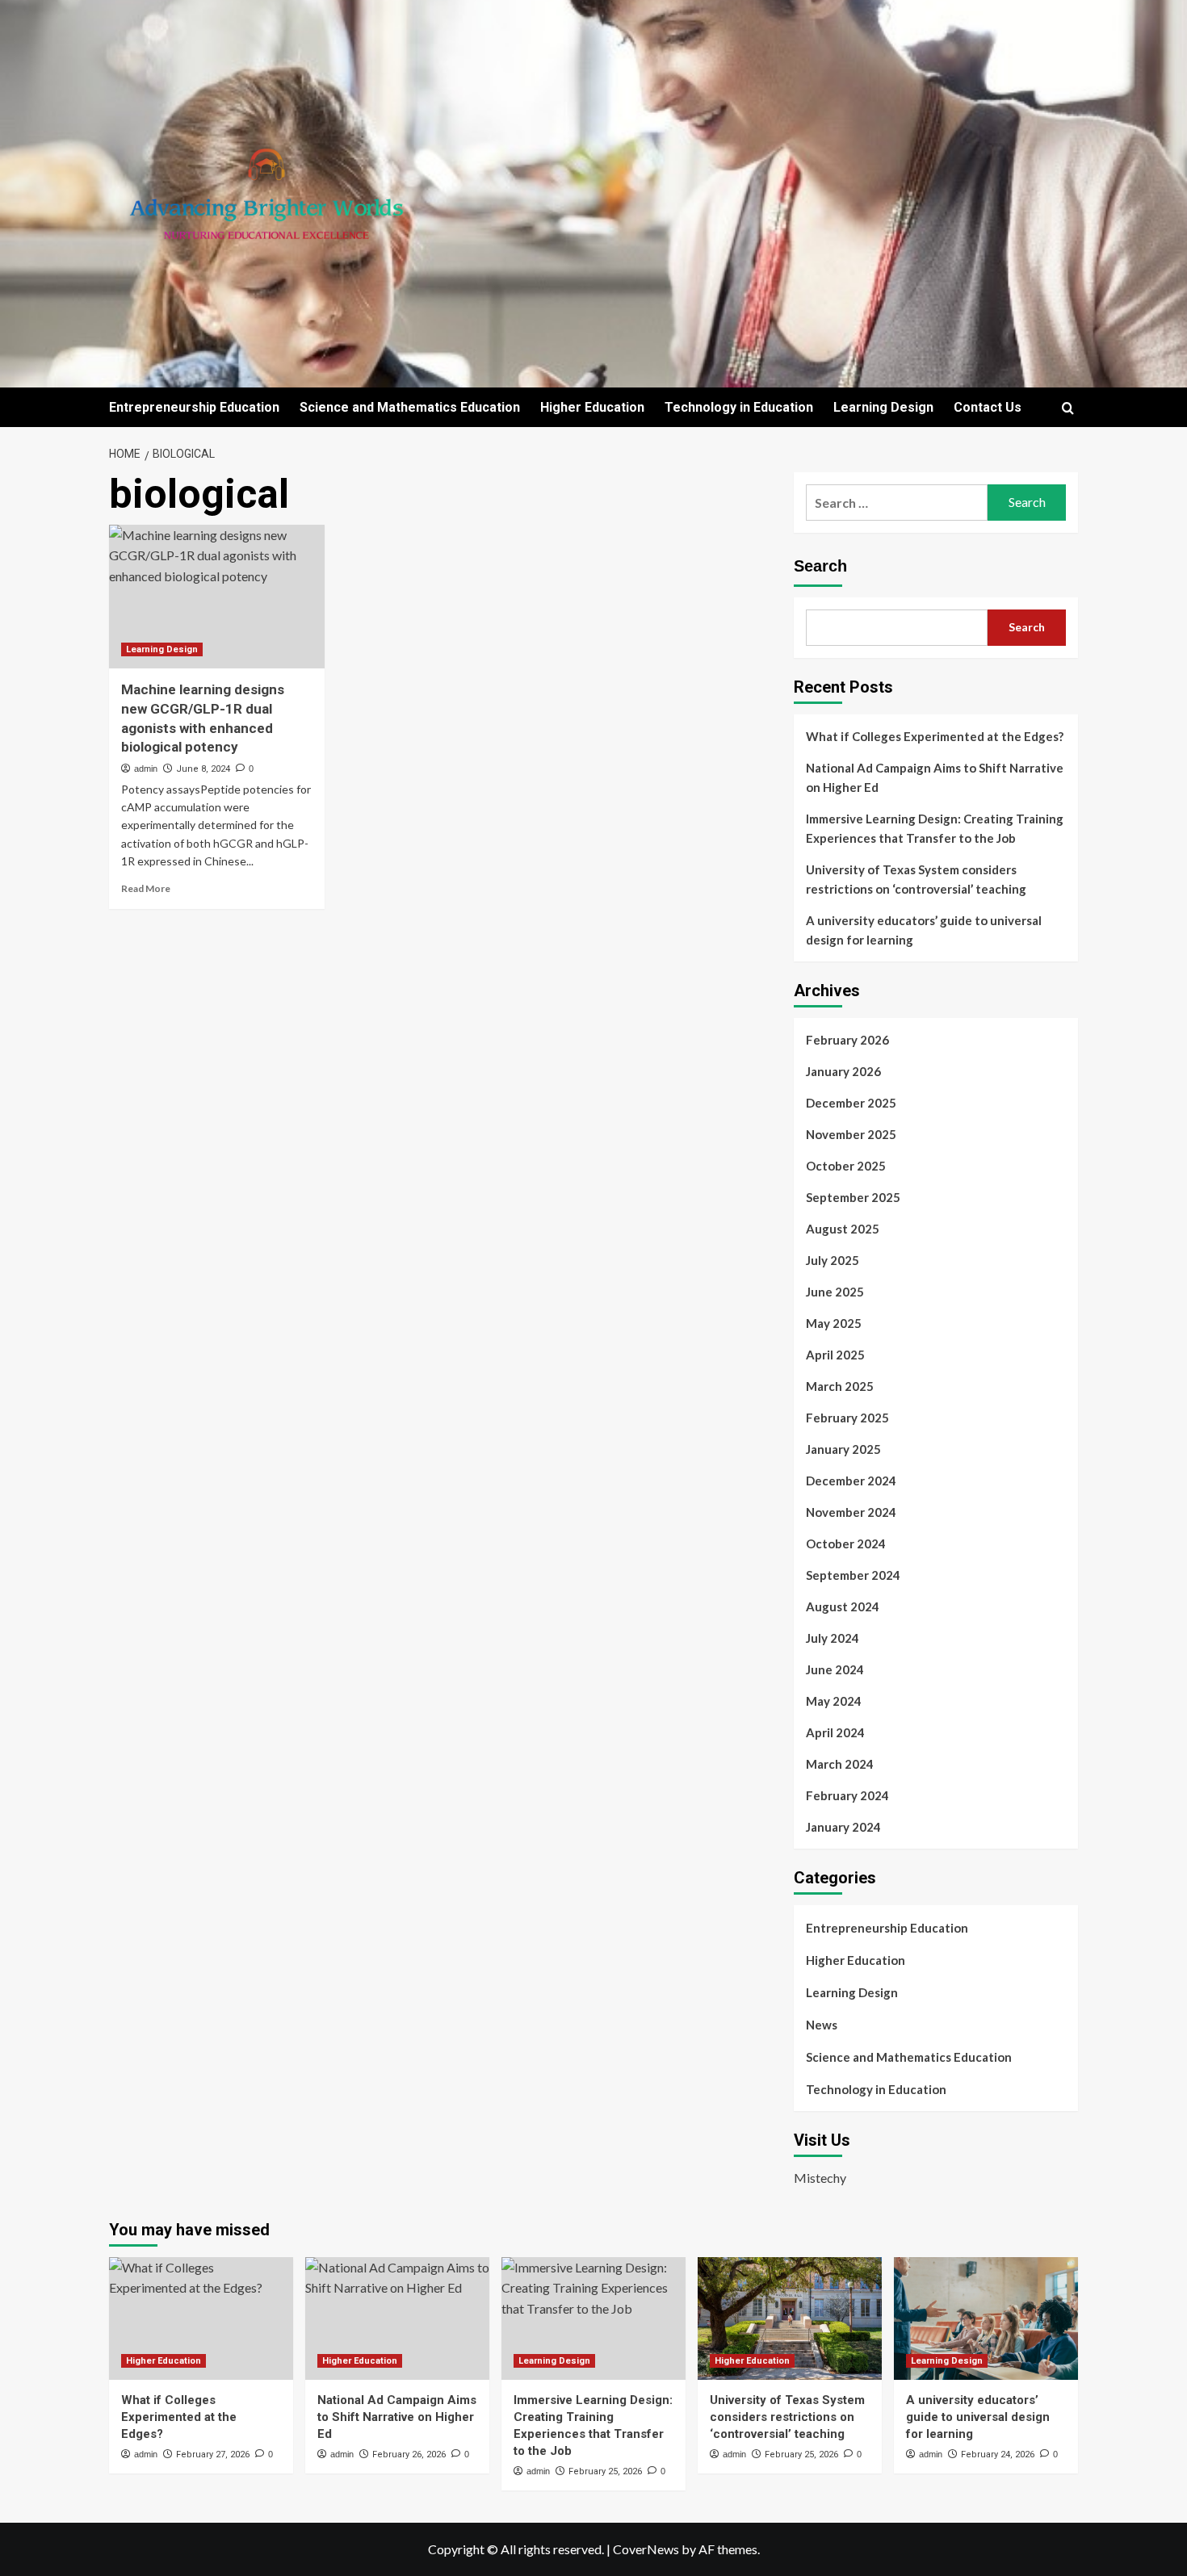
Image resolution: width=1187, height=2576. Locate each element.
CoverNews (646, 2549)
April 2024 (835, 1732)
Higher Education (592, 407)
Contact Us (988, 407)
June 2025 (835, 1292)
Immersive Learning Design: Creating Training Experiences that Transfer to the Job (935, 828)
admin (146, 769)
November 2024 (851, 1512)
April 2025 (835, 1355)
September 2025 (853, 1197)
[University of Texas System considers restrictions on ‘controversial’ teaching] (790, 2318)
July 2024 (833, 1638)
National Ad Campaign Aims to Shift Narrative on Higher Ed (935, 777)
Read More (146, 888)
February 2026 (847, 1040)
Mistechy (820, 2178)
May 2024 (834, 1701)
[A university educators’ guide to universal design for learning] (986, 2318)
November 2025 (851, 1134)
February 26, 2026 (409, 2455)
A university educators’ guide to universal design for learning (924, 930)
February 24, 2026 (998, 2455)
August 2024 (843, 1606)
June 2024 (835, 1669)
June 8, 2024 (203, 769)
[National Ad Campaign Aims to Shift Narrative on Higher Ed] (397, 2318)
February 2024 (847, 1795)
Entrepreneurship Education (194, 407)
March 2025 (840, 1386)
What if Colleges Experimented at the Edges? (935, 736)
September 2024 (853, 1575)
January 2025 (843, 1449)
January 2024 (843, 1827)
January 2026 (843, 1071)
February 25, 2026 (605, 2471)
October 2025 (846, 1166)
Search (820, 566)
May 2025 (834, 1323)
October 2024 (846, 1544)
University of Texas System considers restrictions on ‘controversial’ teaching (916, 879)
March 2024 (840, 1764)
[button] (1068, 408)
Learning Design (883, 407)
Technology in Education (739, 407)
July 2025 (833, 1260)
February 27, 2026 (213, 2455)
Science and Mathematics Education (410, 407)
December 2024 (851, 1481)
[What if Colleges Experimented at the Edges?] (201, 2318)
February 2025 (847, 1418)
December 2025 (851, 1103)
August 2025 (843, 1229)
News (822, 2025)
